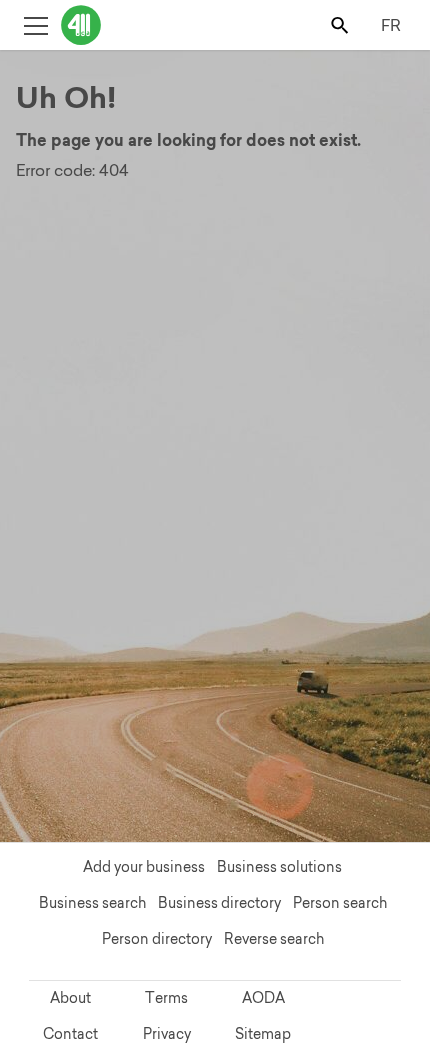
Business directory (219, 903)
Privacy (167, 1034)
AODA (263, 998)
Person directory (157, 939)
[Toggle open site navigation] (35, 24)
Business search (92, 903)
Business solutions (279, 867)
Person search (340, 903)
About (70, 998)
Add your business (144, 867)
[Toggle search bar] (341, 24)
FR (391, 25)
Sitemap (263, 1034)
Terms (166, 998)
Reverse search (274, 939)
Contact (70, 1034)
